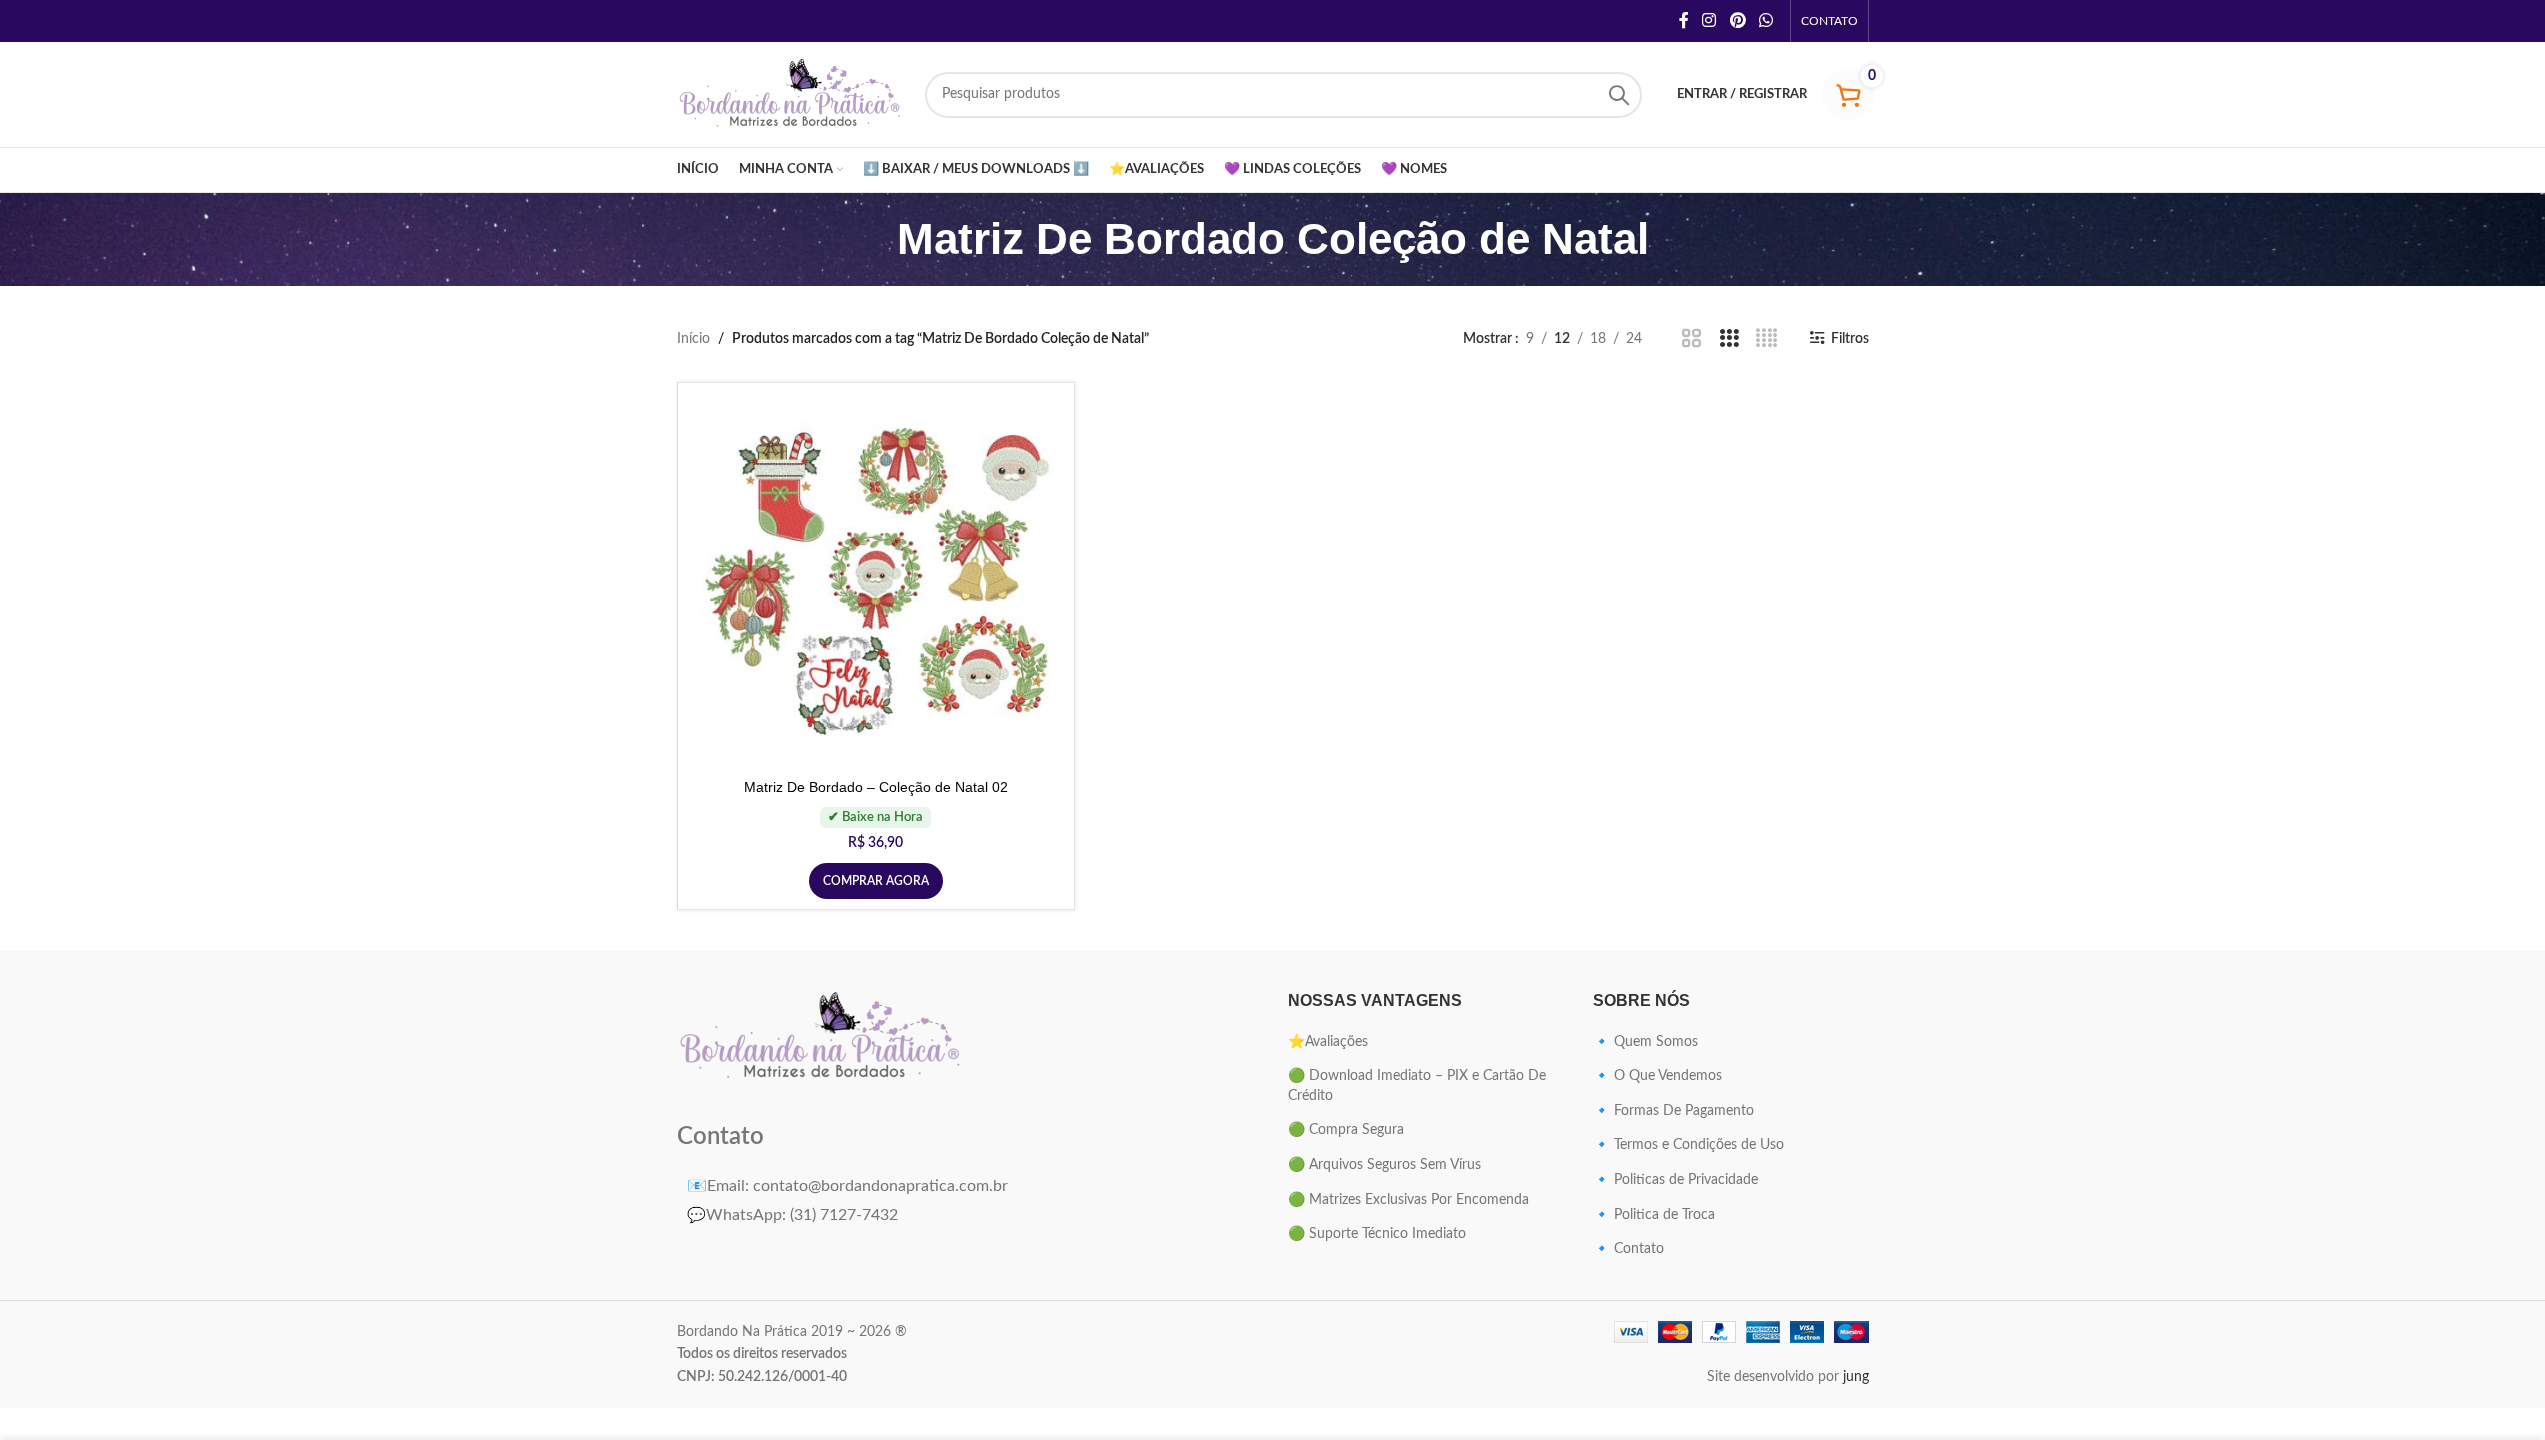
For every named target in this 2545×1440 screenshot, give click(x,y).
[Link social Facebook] (1684, 20)
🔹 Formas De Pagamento (1673, 1111)
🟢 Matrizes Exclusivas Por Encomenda (1408, 1200)
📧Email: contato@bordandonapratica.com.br (847, 1186)
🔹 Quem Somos (1645, 1042)
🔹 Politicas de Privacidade (1675, 1180)
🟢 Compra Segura (1346, 1130)
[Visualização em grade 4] (1766, 339)
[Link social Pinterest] (1737, 20)
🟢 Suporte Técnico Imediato (1377, 1234)
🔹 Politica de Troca (1654, 1215)
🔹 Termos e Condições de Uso (1688, 1145)
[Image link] (821, 1038)
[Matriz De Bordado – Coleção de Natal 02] (876, 581)
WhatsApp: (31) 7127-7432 (792, 1215)
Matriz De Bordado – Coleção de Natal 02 (876, 787)
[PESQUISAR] (1619, 95)
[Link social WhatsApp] (1765, 20)
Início (693, 339)
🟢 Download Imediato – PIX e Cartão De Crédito (1417, 1086)
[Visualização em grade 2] (1691, 339)
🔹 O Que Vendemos (1657, 1076)
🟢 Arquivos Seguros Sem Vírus (1384, 1165)
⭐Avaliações (1328, 1042)
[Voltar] (872, 239)
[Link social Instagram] (1709, 20)
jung (1856, 1377)
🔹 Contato (1628, 1249)
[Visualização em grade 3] (1729, 339)
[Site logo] (791, 94)
